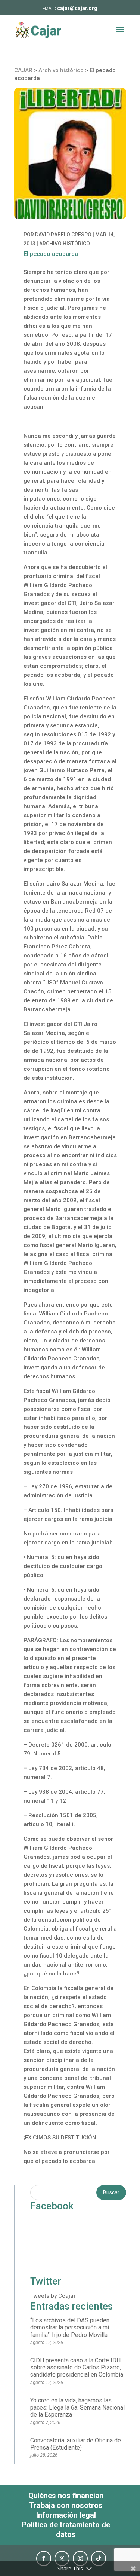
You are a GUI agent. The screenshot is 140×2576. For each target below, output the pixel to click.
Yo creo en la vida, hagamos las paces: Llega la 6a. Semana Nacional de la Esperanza (77, 2407)
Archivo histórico (65, 244)
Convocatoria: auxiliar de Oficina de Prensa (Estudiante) (76, 2444)
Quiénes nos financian (66, 2496)
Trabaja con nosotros (66, 2505)
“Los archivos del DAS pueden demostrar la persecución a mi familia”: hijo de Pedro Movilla (70, 2327)
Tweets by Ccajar (53, 2296)
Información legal (66, 2515)
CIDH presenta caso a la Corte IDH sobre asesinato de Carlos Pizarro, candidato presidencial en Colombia (77, 2367)
